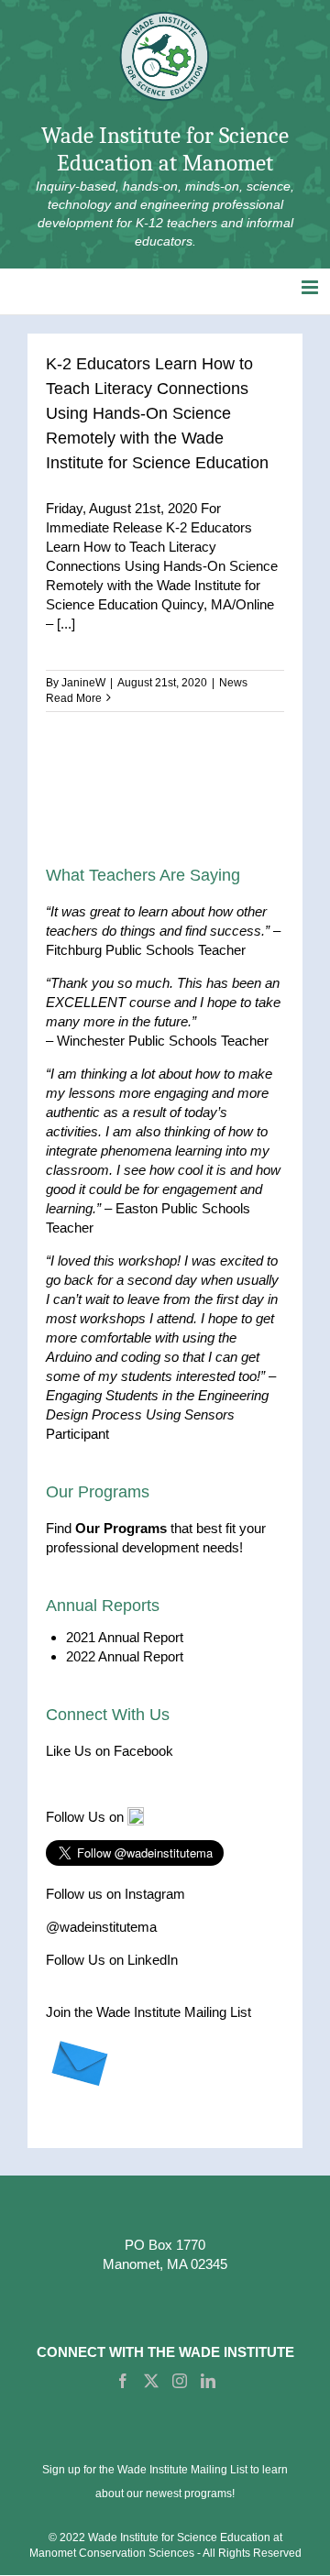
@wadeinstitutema (101, 1927)
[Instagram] (180, 2381)
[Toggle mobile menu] (311, 287)
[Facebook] (123, 2381)
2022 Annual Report (125, 1656)
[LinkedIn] (208, 2381)
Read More (74, 698)
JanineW (83, 683)
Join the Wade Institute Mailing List (148, 2012)
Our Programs (121, 1528)
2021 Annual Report (125, 1637)
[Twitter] (151, 2381)
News (233, 683)
